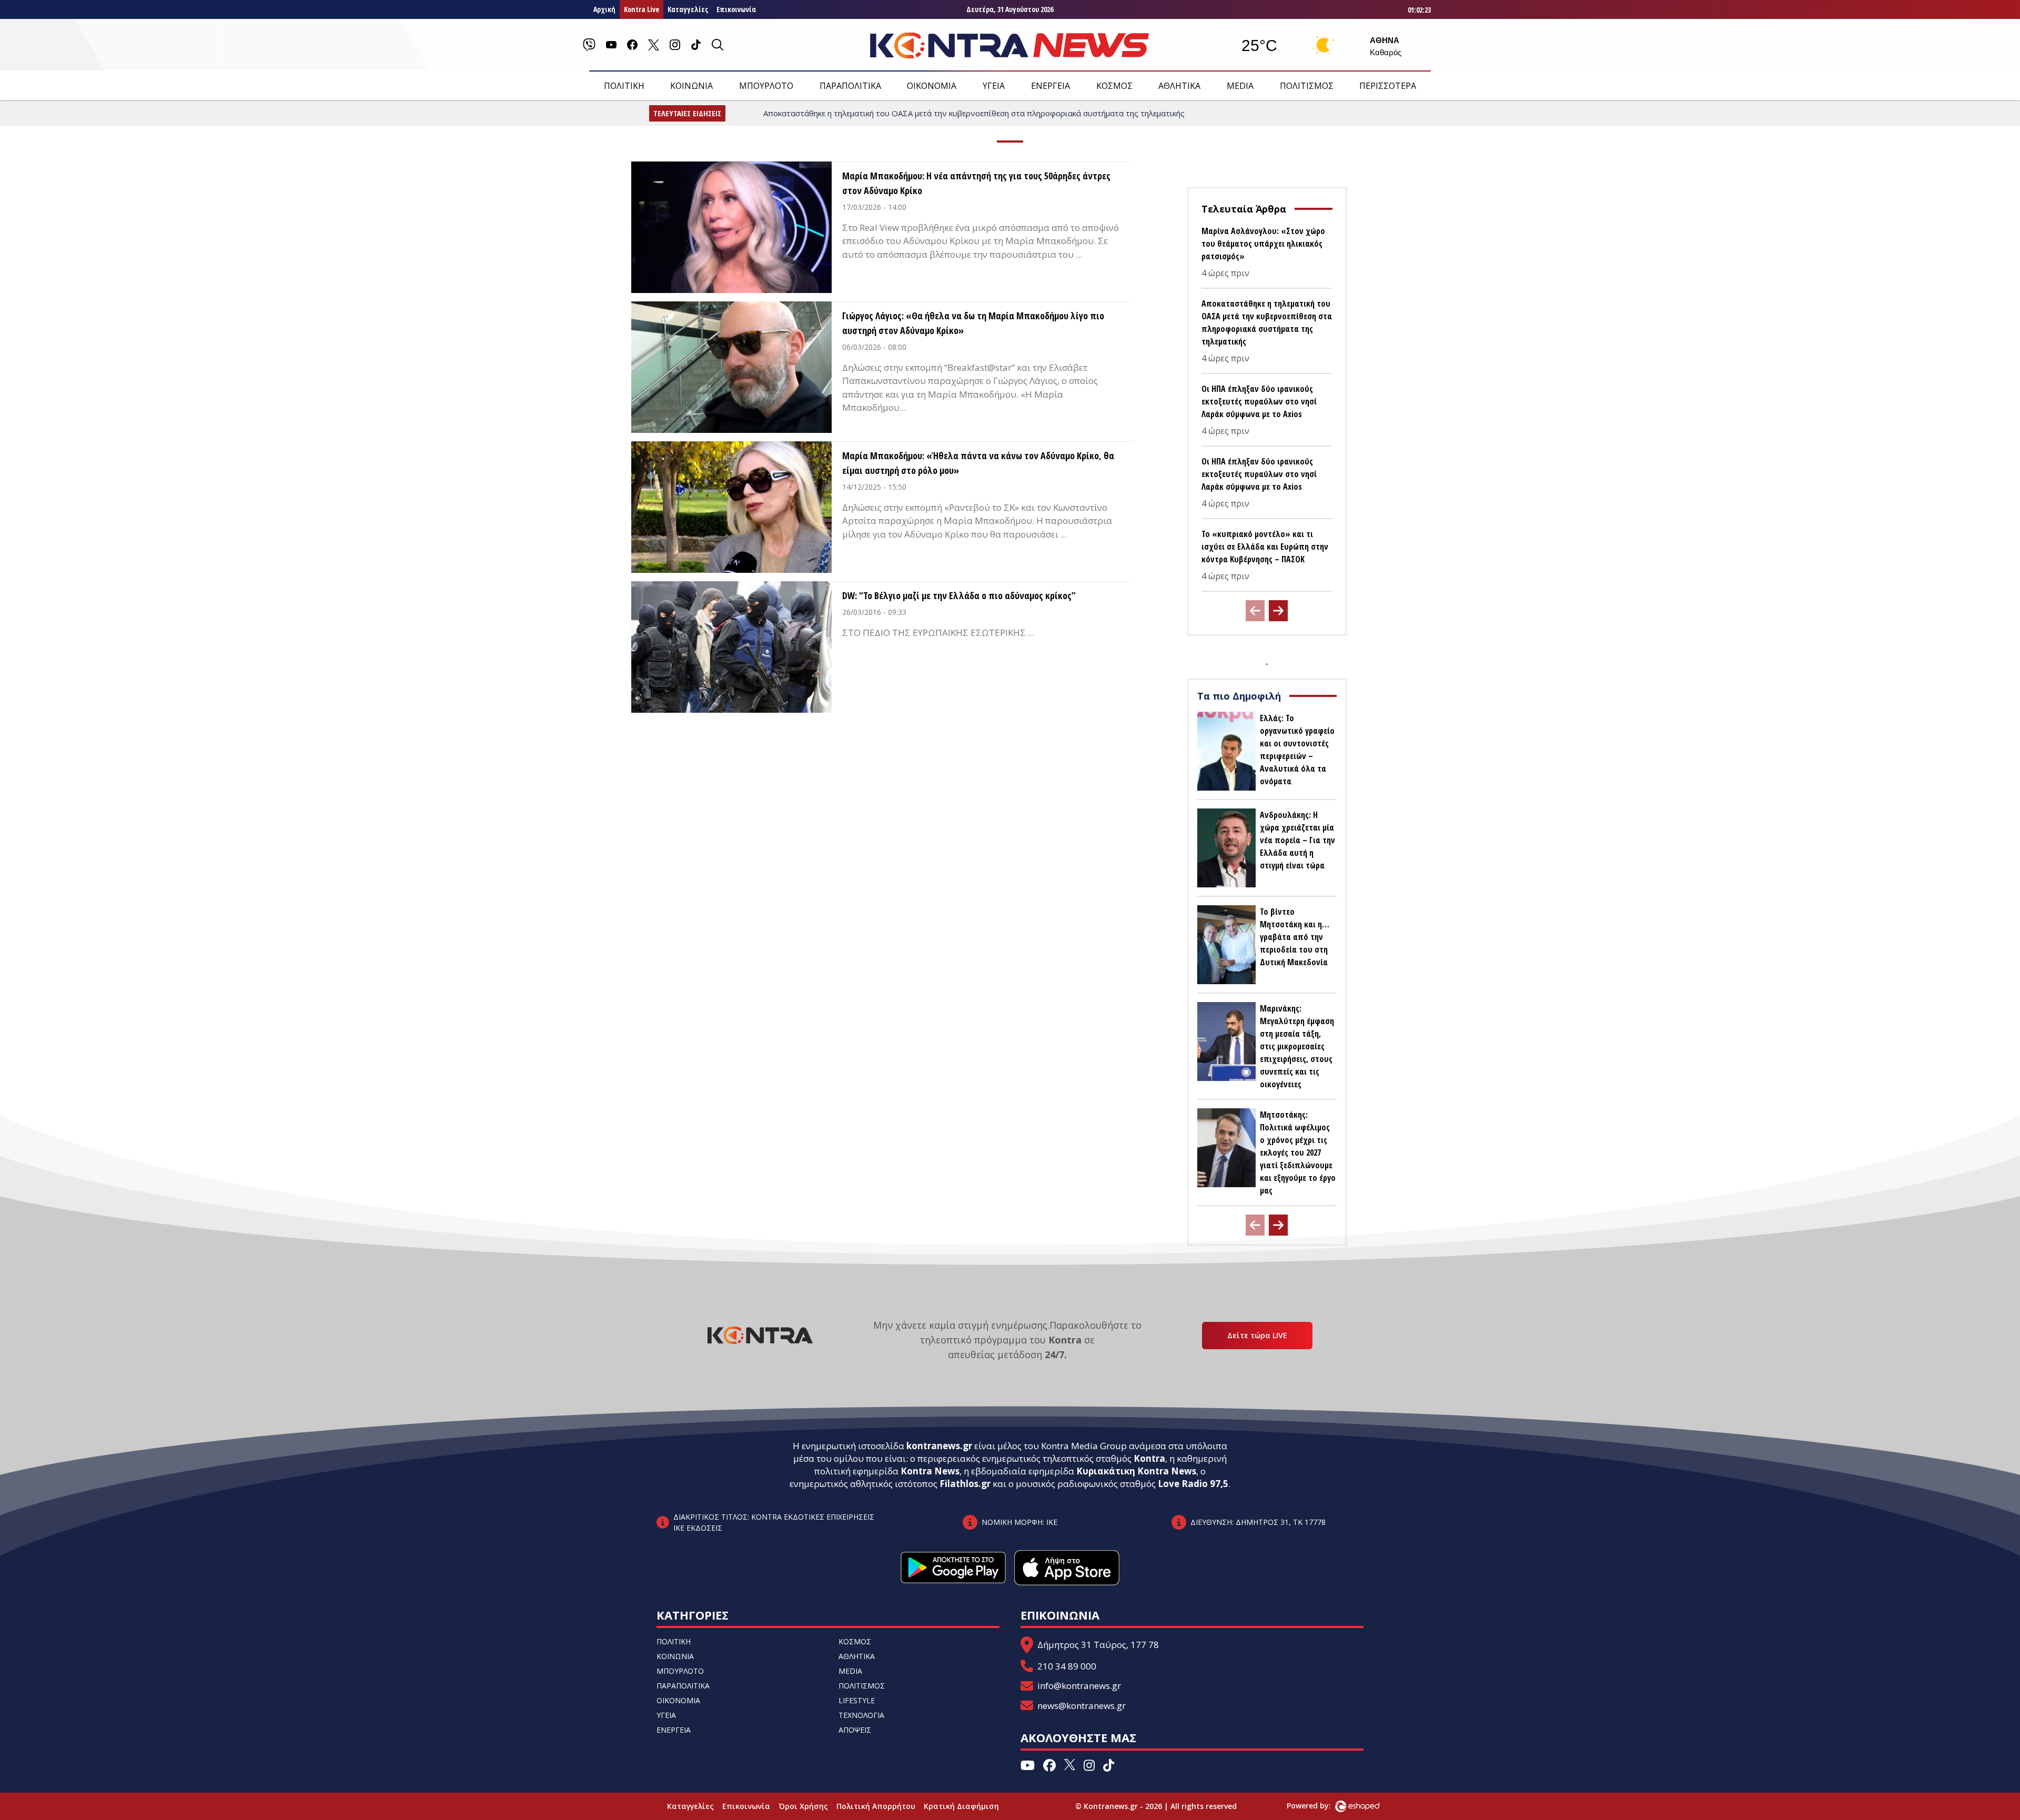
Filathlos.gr (965, 1484)
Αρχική (604, 9)
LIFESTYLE (857, 1700)
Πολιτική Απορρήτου (876, 1806)
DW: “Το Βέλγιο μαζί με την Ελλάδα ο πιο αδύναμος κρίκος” (959, 595)
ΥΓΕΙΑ (994, 86)
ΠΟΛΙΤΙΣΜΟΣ (1307, 86)
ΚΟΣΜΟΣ (1114, 86)
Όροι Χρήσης (803, 1806)
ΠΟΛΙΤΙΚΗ (624, 86)
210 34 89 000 (1067, 1666)
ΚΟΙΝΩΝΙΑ (691, 86)
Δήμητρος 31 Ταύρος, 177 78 (1098, 1645)
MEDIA (1240, 86)
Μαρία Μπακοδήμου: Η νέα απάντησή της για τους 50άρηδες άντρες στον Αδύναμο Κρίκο (976, 183)
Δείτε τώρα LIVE (1257, 1335)
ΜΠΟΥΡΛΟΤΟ (766, 86)
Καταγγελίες (688, 9)
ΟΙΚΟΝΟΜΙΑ (932, 86)
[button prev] (1255, 611)
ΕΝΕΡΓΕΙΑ (1051, 86)
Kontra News (930, 1471)
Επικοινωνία (736, 9)
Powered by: (1320, 1806)
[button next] (1278, 611)
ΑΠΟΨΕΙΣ (855, 1730)
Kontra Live (642, 9)
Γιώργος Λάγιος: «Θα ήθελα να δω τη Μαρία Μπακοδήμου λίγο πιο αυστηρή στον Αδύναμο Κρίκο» (973, 323)
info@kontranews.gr (1079, 1686)
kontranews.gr (939, 1446)
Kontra (1149, 1458)
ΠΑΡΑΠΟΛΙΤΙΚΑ (850, 86)
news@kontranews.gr (1082, 1706)
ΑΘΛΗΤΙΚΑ (1179, 86)
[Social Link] (589, 45)
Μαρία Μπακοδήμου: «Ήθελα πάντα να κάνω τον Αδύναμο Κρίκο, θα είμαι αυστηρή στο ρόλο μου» (978, 463)
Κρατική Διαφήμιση (961, 1806)
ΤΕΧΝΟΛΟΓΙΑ (861, 1715)
